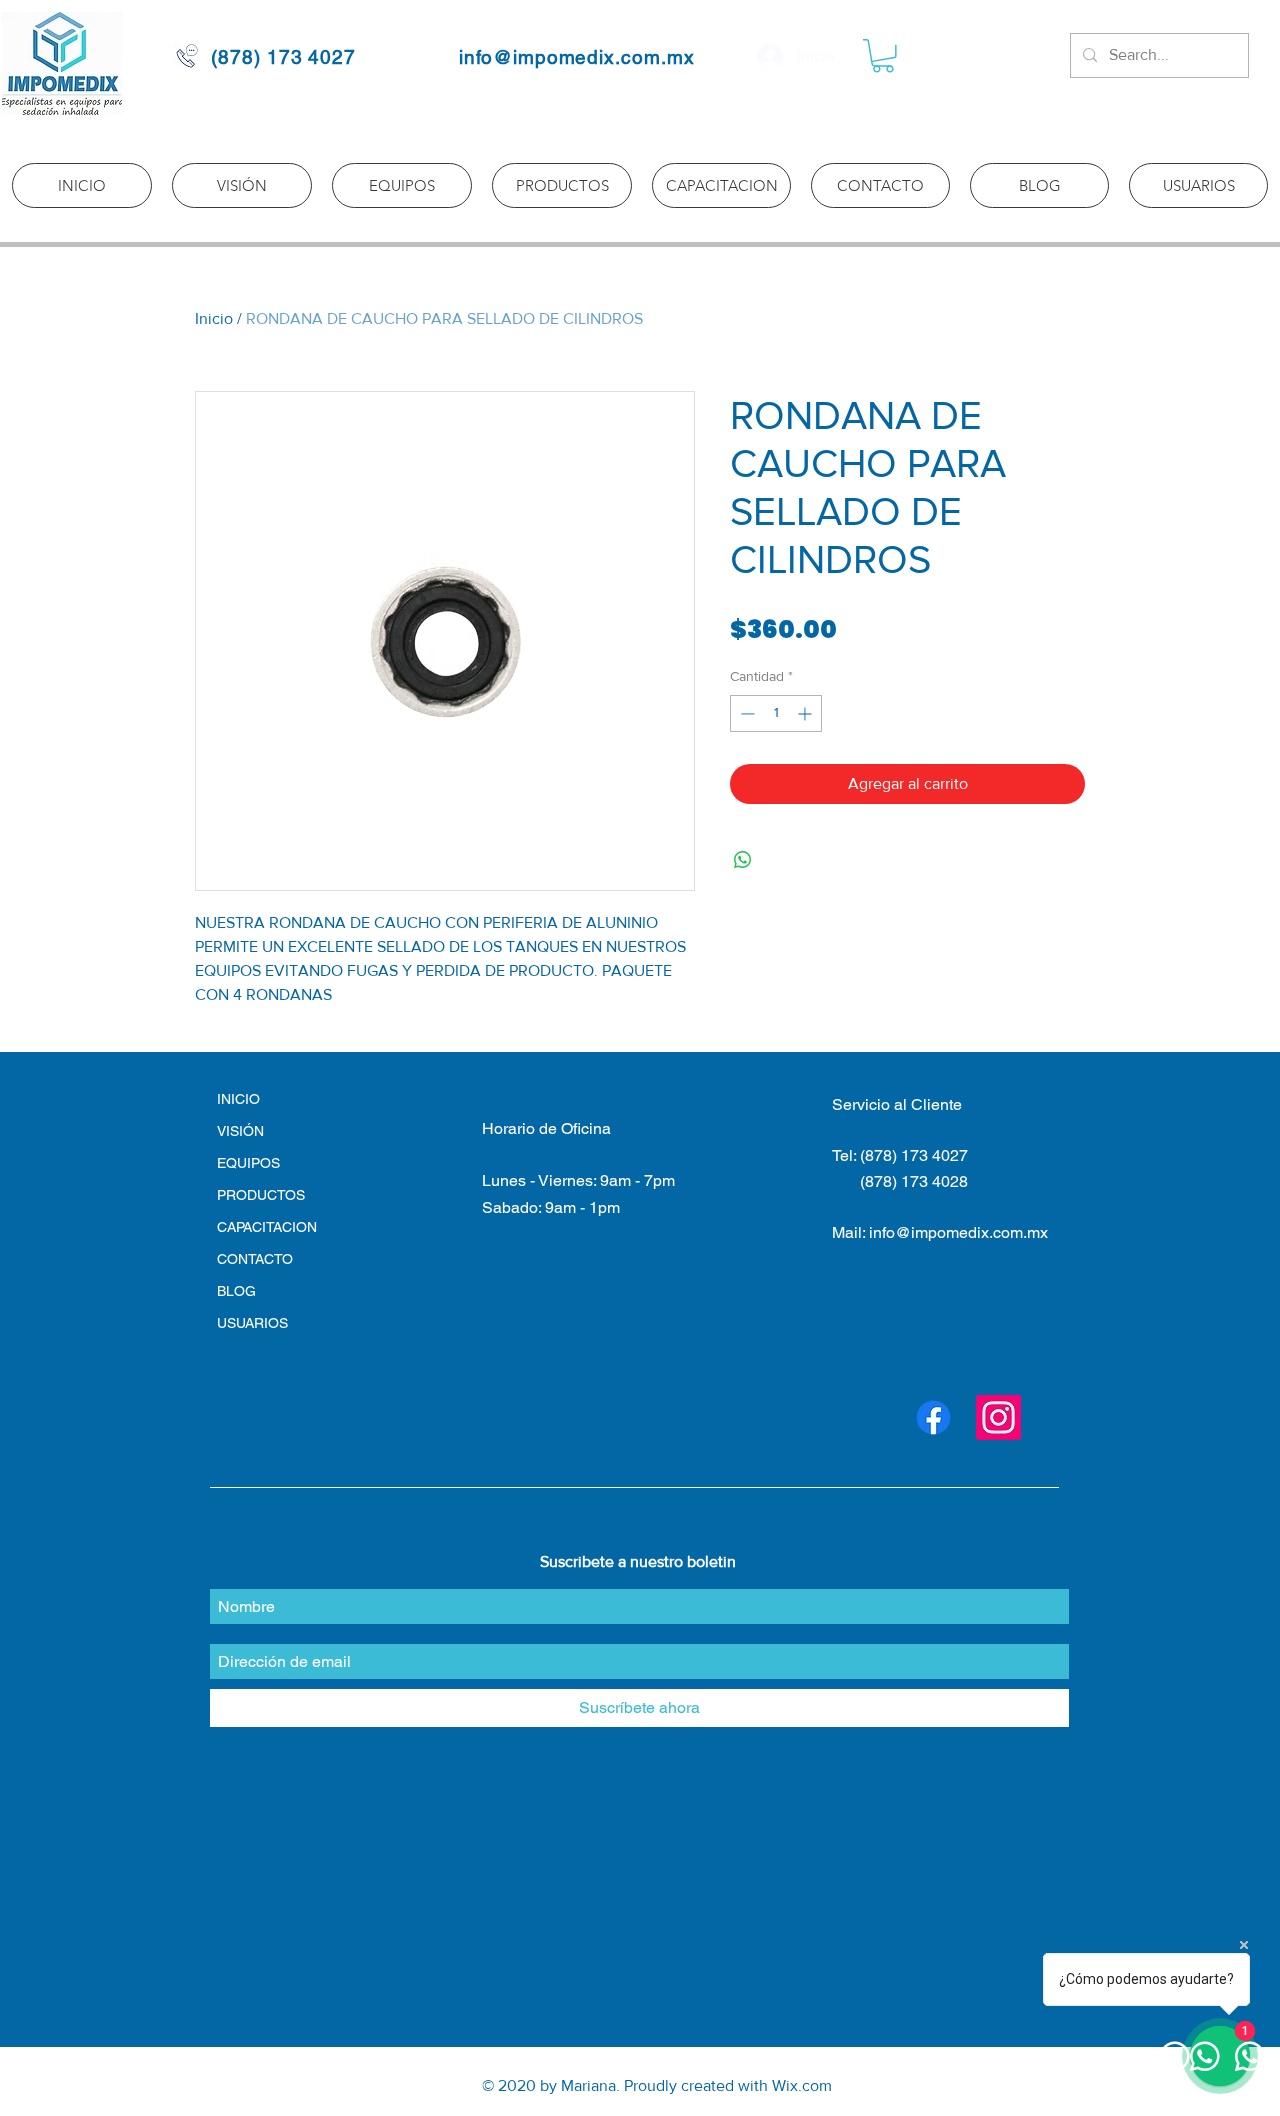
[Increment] (806, 713)
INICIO (238, 1099)
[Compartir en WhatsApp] (743, 860)
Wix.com (802, 2085)
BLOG (236, 1291)
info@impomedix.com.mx (577, 57)
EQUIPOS (248, 1163)
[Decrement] (745, 713)
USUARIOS (252, 1323)
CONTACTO (255, 1259)
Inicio (214, 318)
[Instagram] (998, 1417)
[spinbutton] (776, 713)
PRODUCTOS (261, 1195)
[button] (883, 56)
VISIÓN (240, 1131)
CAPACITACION (267, 1227)
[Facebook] (933, 1417)
